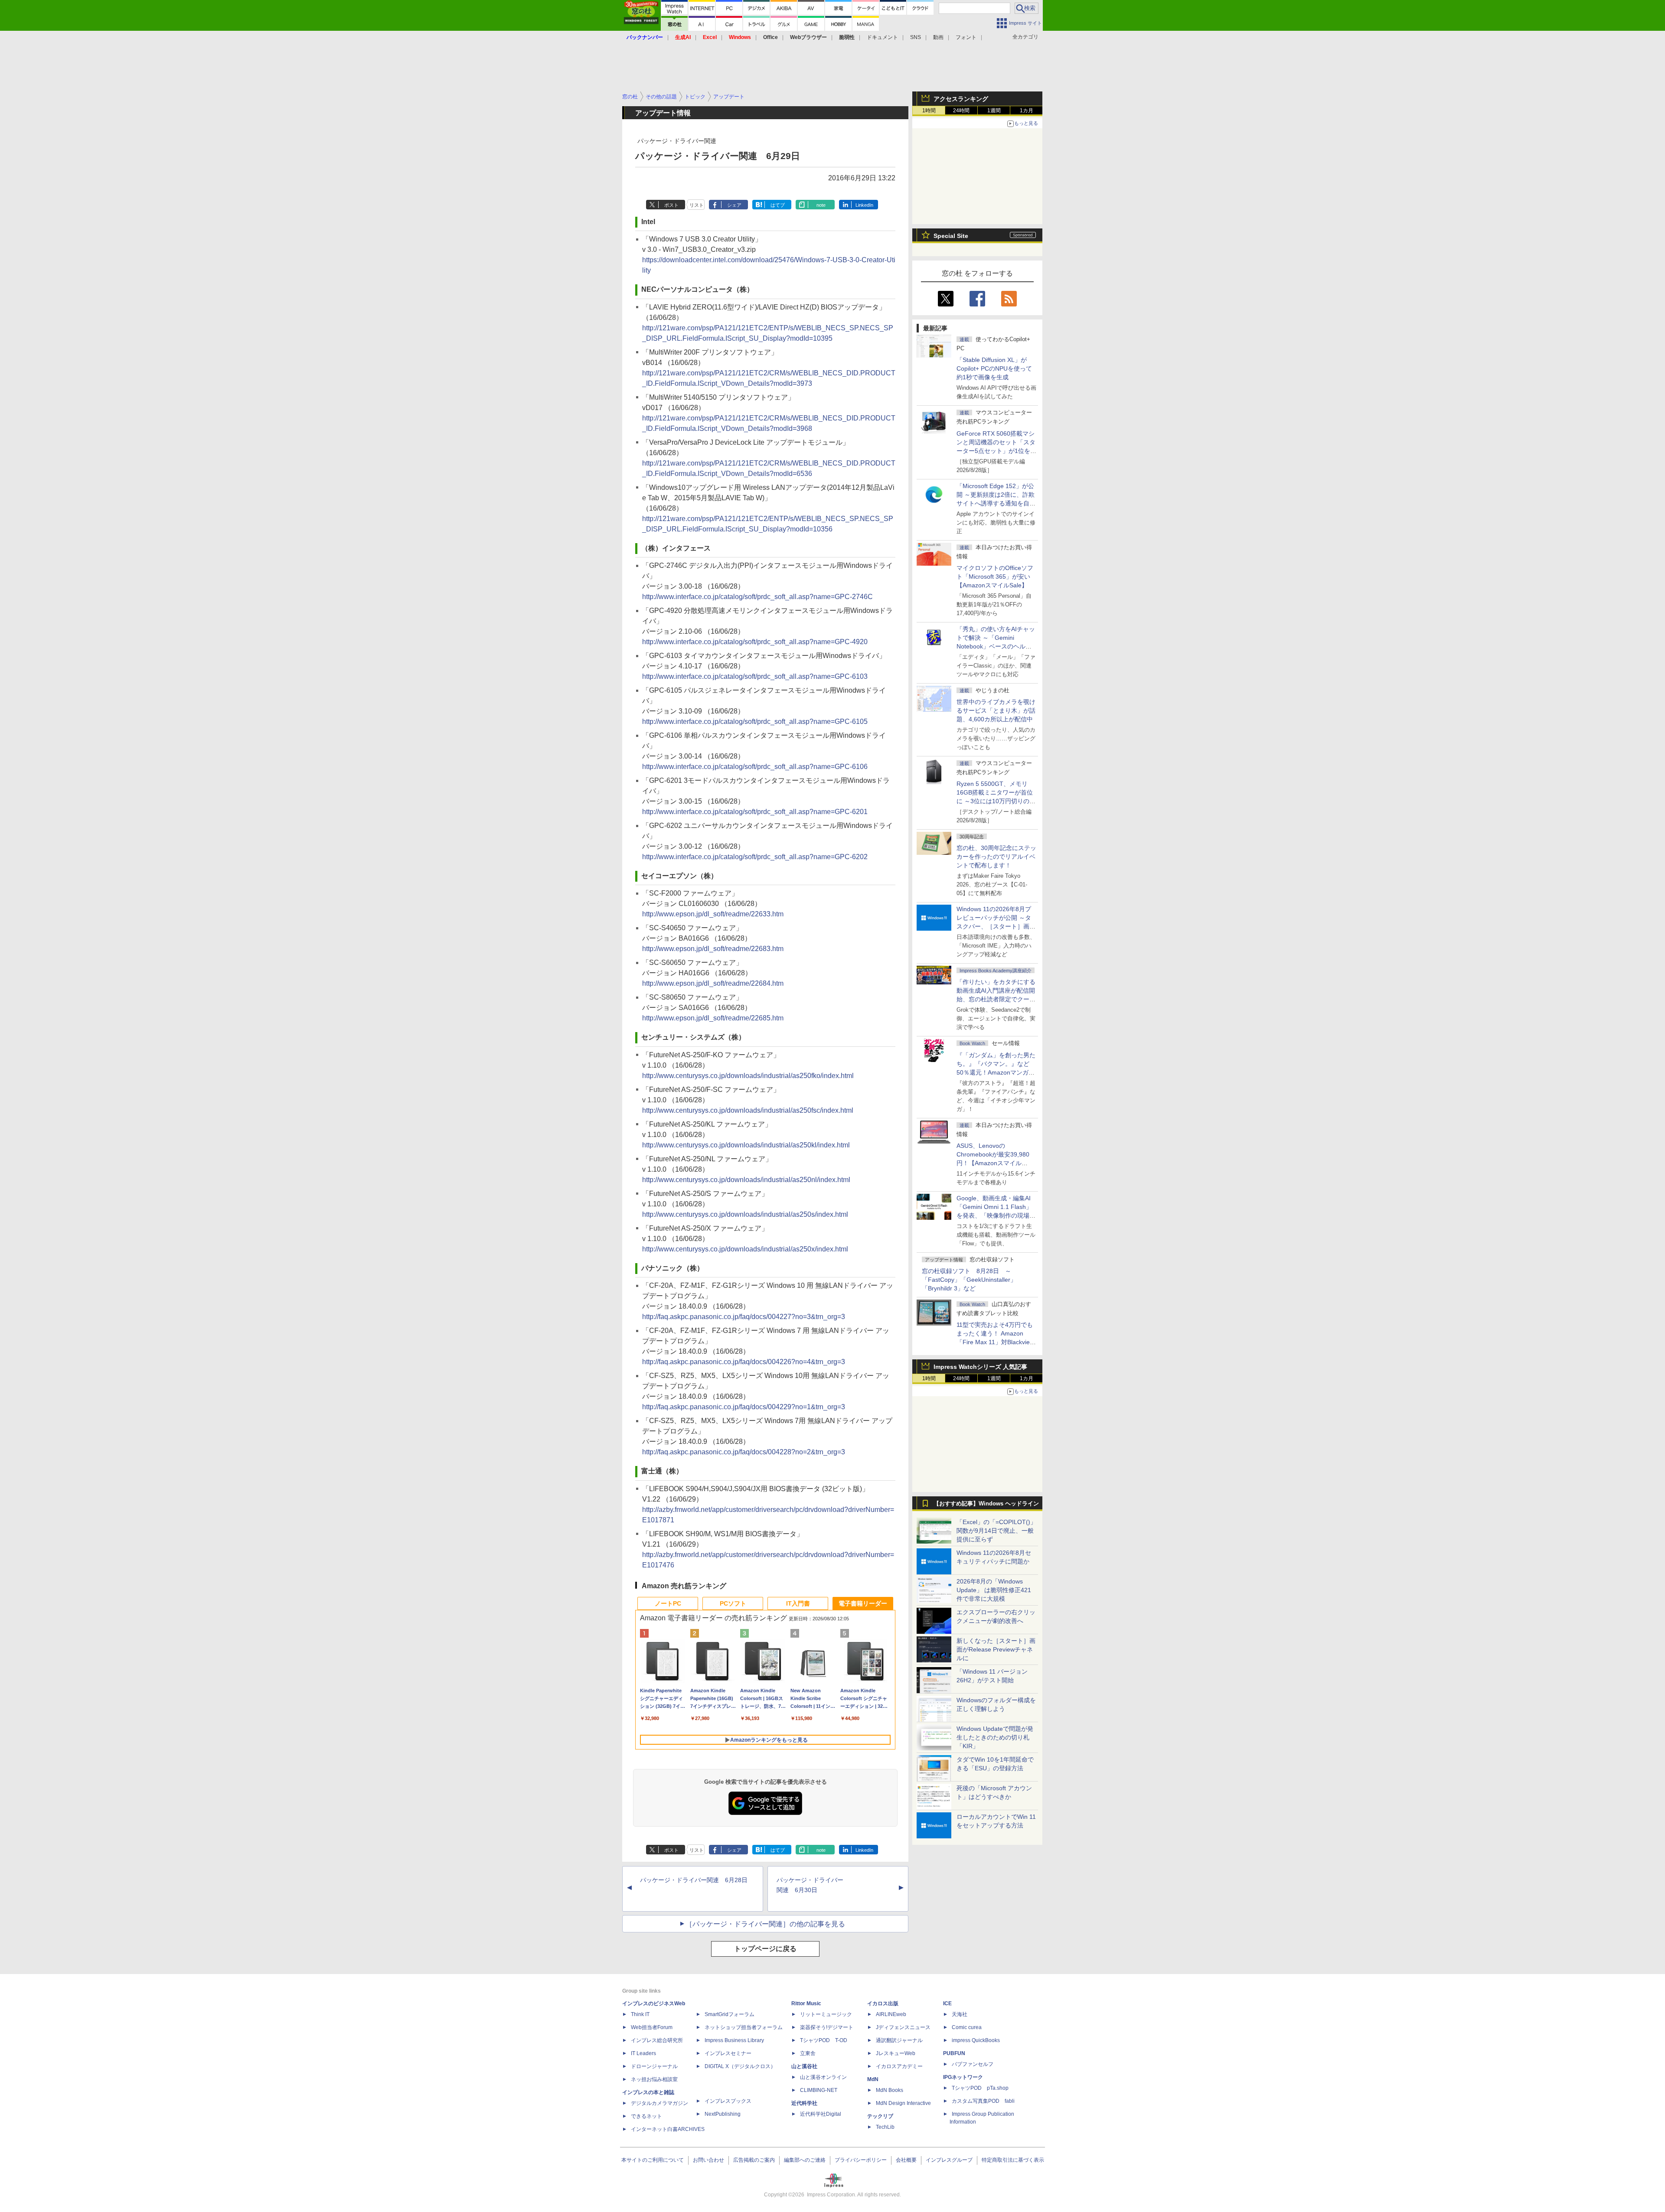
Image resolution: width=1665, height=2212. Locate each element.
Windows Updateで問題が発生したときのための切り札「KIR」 (995, 1737)
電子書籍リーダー (863, 1603)
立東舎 (808, 2053)
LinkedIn (864, 205)
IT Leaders (643, 2053)
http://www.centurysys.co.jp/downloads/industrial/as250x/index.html (745, 1249)
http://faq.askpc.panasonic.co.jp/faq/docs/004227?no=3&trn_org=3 (744, 1317)
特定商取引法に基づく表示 (1013, 2160)
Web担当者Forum (652, 2027)
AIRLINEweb (891, 2014)
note (821, 205)
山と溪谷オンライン (823, 2077)
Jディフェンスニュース (903, 2027)
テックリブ (880, 2116)
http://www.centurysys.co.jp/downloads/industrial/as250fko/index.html (748, 1076)
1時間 (929, 111)
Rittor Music (806, 2004)
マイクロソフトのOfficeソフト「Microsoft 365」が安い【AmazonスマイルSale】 (995, 577)
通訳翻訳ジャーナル (899, 2040)
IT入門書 (798, 1603)
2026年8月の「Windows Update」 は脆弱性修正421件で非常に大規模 (994, 1590)
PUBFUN (954, 2053)
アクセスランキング (961, 99)
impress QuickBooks (976, 2040)
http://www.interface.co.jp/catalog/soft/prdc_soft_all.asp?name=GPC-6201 (755, 812)
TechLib (885, 2127)
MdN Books (890, 2090)
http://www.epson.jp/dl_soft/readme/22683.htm (713, 949)
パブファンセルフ (973, 2064)
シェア (734, 205)
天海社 (960, 2014)
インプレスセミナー (728, 2053)
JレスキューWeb (896, 2053)
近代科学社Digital (821, 2114)
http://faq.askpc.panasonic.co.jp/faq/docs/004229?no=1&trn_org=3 (744, 1407)
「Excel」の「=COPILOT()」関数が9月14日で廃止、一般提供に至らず (996, 1531)
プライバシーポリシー (861, 2160)
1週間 (994, 111)
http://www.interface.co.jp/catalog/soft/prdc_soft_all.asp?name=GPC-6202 (755, 857)
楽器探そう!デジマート (827, 2027)
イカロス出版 (883, 2004)
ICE (947, 2004)
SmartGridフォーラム (730, 2014)
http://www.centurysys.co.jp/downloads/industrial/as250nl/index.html (746, 1180)
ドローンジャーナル (654, 2066)
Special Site (951, 236)
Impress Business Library (734, 2040)
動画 (938, 37)
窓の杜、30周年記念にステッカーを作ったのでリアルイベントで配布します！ (996, 857)
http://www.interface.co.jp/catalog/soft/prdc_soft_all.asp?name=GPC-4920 (755, 642)
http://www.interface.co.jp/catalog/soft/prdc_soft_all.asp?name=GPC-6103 (755, 676)
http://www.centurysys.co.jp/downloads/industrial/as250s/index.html (745, 1214)
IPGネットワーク (963, 2077)
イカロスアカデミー (899, 2066)
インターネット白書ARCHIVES (668, 2129)
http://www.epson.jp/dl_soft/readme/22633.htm (713, 914)
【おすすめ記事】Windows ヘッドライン (986, 1504)
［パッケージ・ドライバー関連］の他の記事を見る (765, 1924)
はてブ (778, 205)
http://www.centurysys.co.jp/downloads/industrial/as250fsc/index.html (748, 1110)
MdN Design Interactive (903, 2103)
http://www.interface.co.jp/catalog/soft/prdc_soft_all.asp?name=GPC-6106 (755, 767)
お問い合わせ (708, 2160)
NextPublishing (723, 2114)
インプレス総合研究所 (657, 2040)
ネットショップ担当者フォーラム (744, 2027)
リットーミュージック (826, 2014)
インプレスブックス (728, 2101)
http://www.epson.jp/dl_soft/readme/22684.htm (713, 983)
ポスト (671, 205)
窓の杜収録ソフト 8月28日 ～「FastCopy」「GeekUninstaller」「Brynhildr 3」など (969, 1280)
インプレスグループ (949, 2160)
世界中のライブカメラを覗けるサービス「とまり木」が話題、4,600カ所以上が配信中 (996, 710)
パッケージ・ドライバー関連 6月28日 (694, 1880)
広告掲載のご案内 (754, 2160)
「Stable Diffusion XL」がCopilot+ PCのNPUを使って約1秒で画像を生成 (994, 368)
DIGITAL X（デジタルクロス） (740, 2066)
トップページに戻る (765, 1949)
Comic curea (967, 2027)
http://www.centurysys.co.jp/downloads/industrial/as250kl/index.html (746, 1145)
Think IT (640, 2014)
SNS (916, 37)
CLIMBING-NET (819, 2090)
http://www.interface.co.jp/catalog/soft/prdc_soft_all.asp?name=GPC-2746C (757, 597)
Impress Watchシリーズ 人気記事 (980, 1367)
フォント (966, 37)
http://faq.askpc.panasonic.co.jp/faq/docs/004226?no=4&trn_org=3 (744, 1362)
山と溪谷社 (804, 2066)
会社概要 (906, 2160)
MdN (873, 2079)
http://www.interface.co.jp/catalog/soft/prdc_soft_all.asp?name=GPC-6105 (755, 722)
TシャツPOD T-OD (824, 2040)
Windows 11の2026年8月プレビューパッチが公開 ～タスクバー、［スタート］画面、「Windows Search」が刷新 (995, 926)
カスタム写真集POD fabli (983, 2101)
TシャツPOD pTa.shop (980, 2088)
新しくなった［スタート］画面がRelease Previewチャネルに (996, 1649)
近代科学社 (804, 2103)
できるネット (646, 2116)
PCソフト (733, 1603)
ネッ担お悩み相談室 (654, 2079)
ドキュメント (882, 37)
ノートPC (668, 1603)
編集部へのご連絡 (805, 2160)
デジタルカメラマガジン (659, 2103)
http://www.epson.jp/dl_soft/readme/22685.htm (713, 1018)
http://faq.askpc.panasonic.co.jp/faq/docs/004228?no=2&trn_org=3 (744, 1452)
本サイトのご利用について (653, 2160)
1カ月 (1027, 111)
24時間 (961, 111)
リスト (697, 205)
